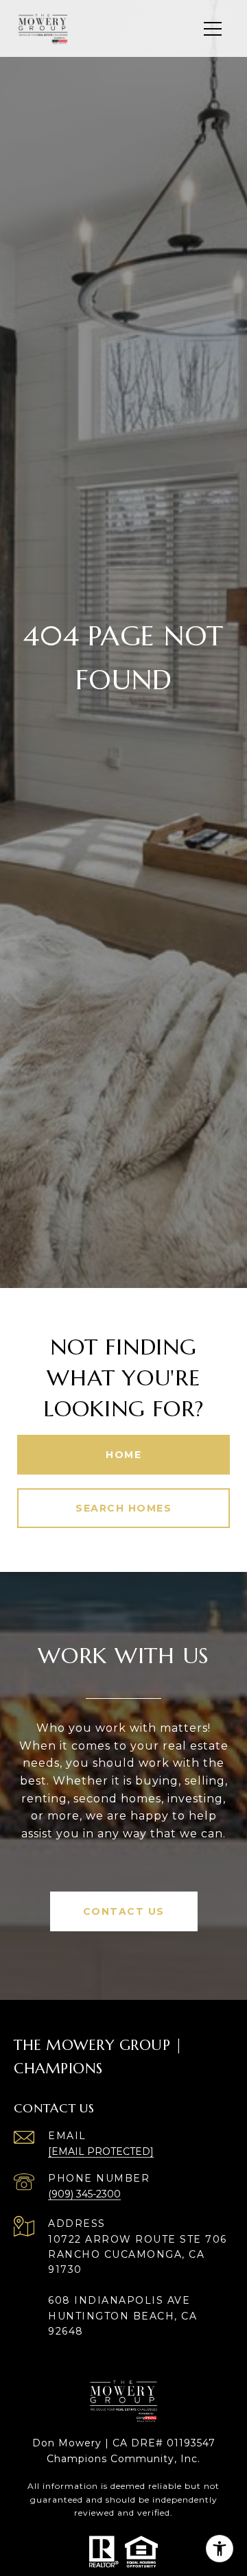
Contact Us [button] (124, 1911)
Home (123, 1455)
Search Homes (123, 1508)
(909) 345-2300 (84, 2194)
